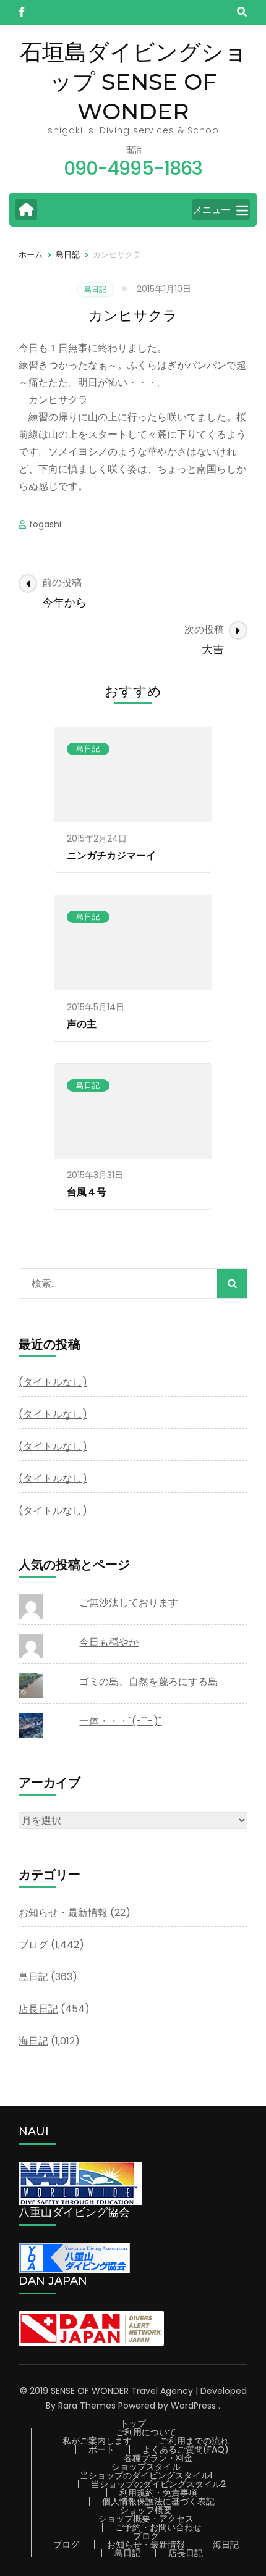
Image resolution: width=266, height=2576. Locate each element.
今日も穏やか (109, 1642)
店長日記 (38, 2009)
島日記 (95, 289)
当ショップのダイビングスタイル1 (146, 2475)
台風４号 (87, 1192)
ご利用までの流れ (194, 2441)
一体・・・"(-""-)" (120, 1721)
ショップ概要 (146, 2510)
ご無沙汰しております (129, 1603)
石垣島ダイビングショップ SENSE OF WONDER (133, 82)
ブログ (33, 1945)
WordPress (193, 2406)
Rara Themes (87, 2406)
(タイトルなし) (53, 1382)
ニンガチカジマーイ (111, 855)
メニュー (212, 210)
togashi (45, 524)
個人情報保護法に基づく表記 (158, 2501)
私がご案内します (97, 2441)
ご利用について (146, 2432)
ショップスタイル (146, 2467)
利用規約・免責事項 (158, 2493)
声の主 (82, 1024)
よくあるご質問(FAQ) (186, 2449)
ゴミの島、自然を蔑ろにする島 (148, 1682)
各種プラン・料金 (158, 2458)
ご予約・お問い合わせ (158, 2527)
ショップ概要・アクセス (146, 2519)
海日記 (33, 2041)
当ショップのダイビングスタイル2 (158, 2484)
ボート (101, 2449)
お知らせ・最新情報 (63, 1913)
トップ (133, 2423)
